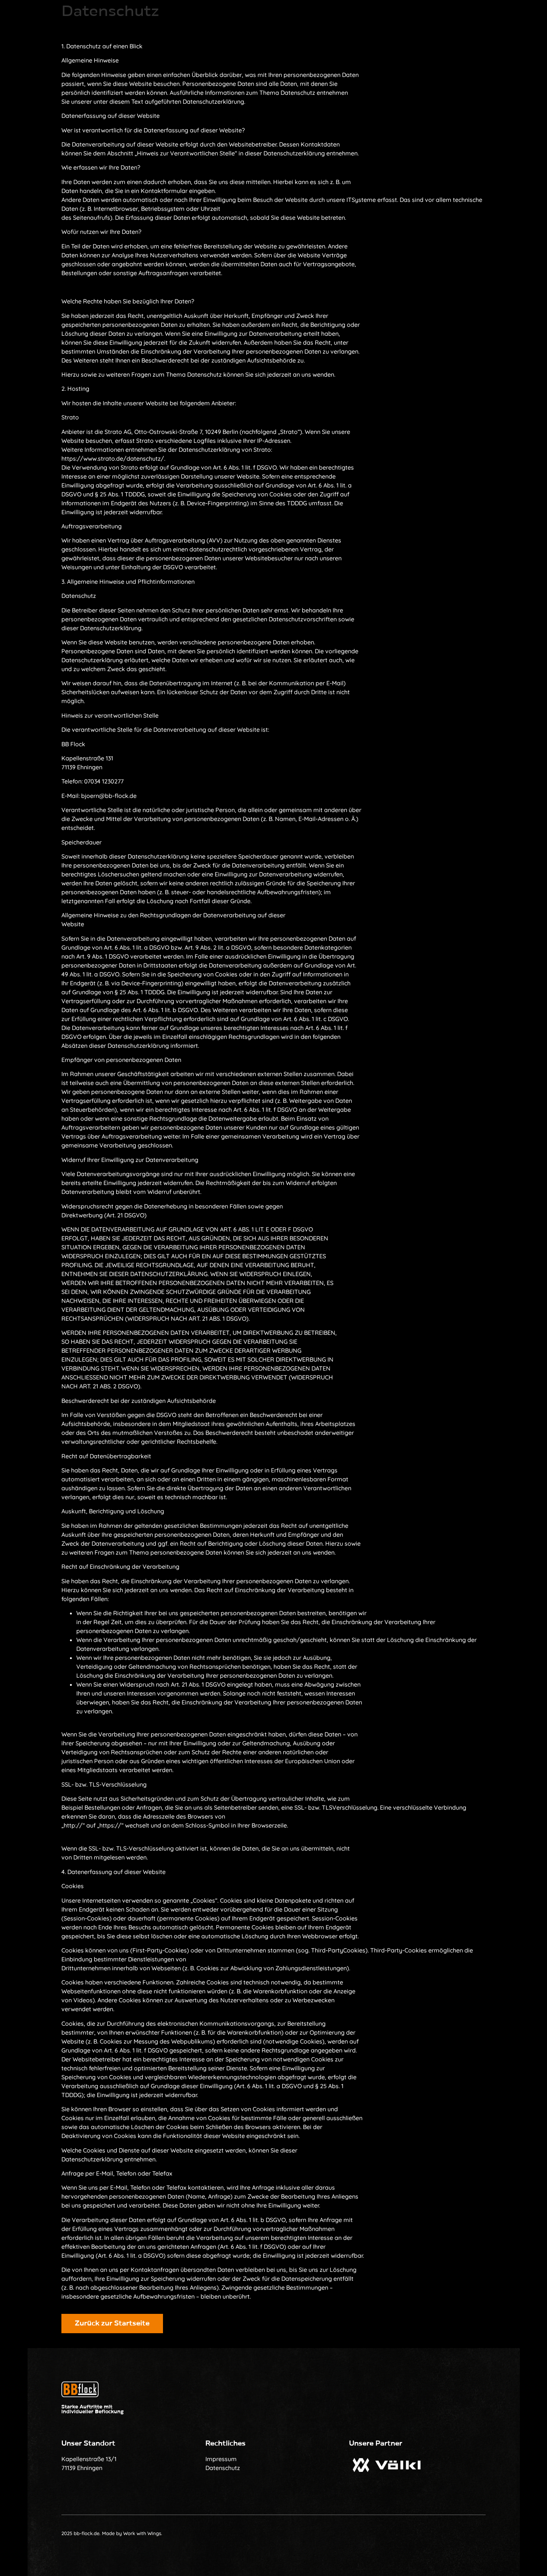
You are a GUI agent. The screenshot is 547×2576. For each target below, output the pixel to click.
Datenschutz (223, 2468)
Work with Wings (142, 2533)
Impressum (221, 2459)
